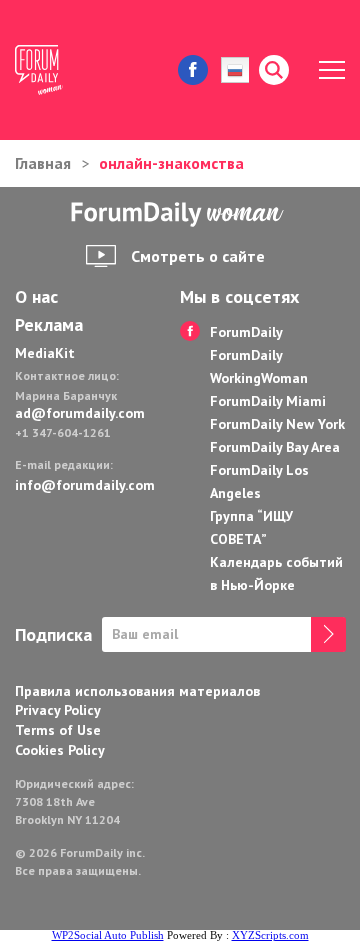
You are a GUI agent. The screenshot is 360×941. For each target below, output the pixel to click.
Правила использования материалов (137, 691)
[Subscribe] (328, 634)
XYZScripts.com (270, 935)
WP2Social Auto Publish (108, 935)
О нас (36, 297)
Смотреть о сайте (198, 256)
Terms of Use (58, 730)
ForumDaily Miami (268, 401)
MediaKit (45, 353)
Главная (43, 163)
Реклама (49, 325)
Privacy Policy (58, 710)
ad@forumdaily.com (80, 413)
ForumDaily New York (277, 424)
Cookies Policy (60, 750)
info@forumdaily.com (82, 485)
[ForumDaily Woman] (180, 214)
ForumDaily (246, 332)
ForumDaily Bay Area (275, 447)
